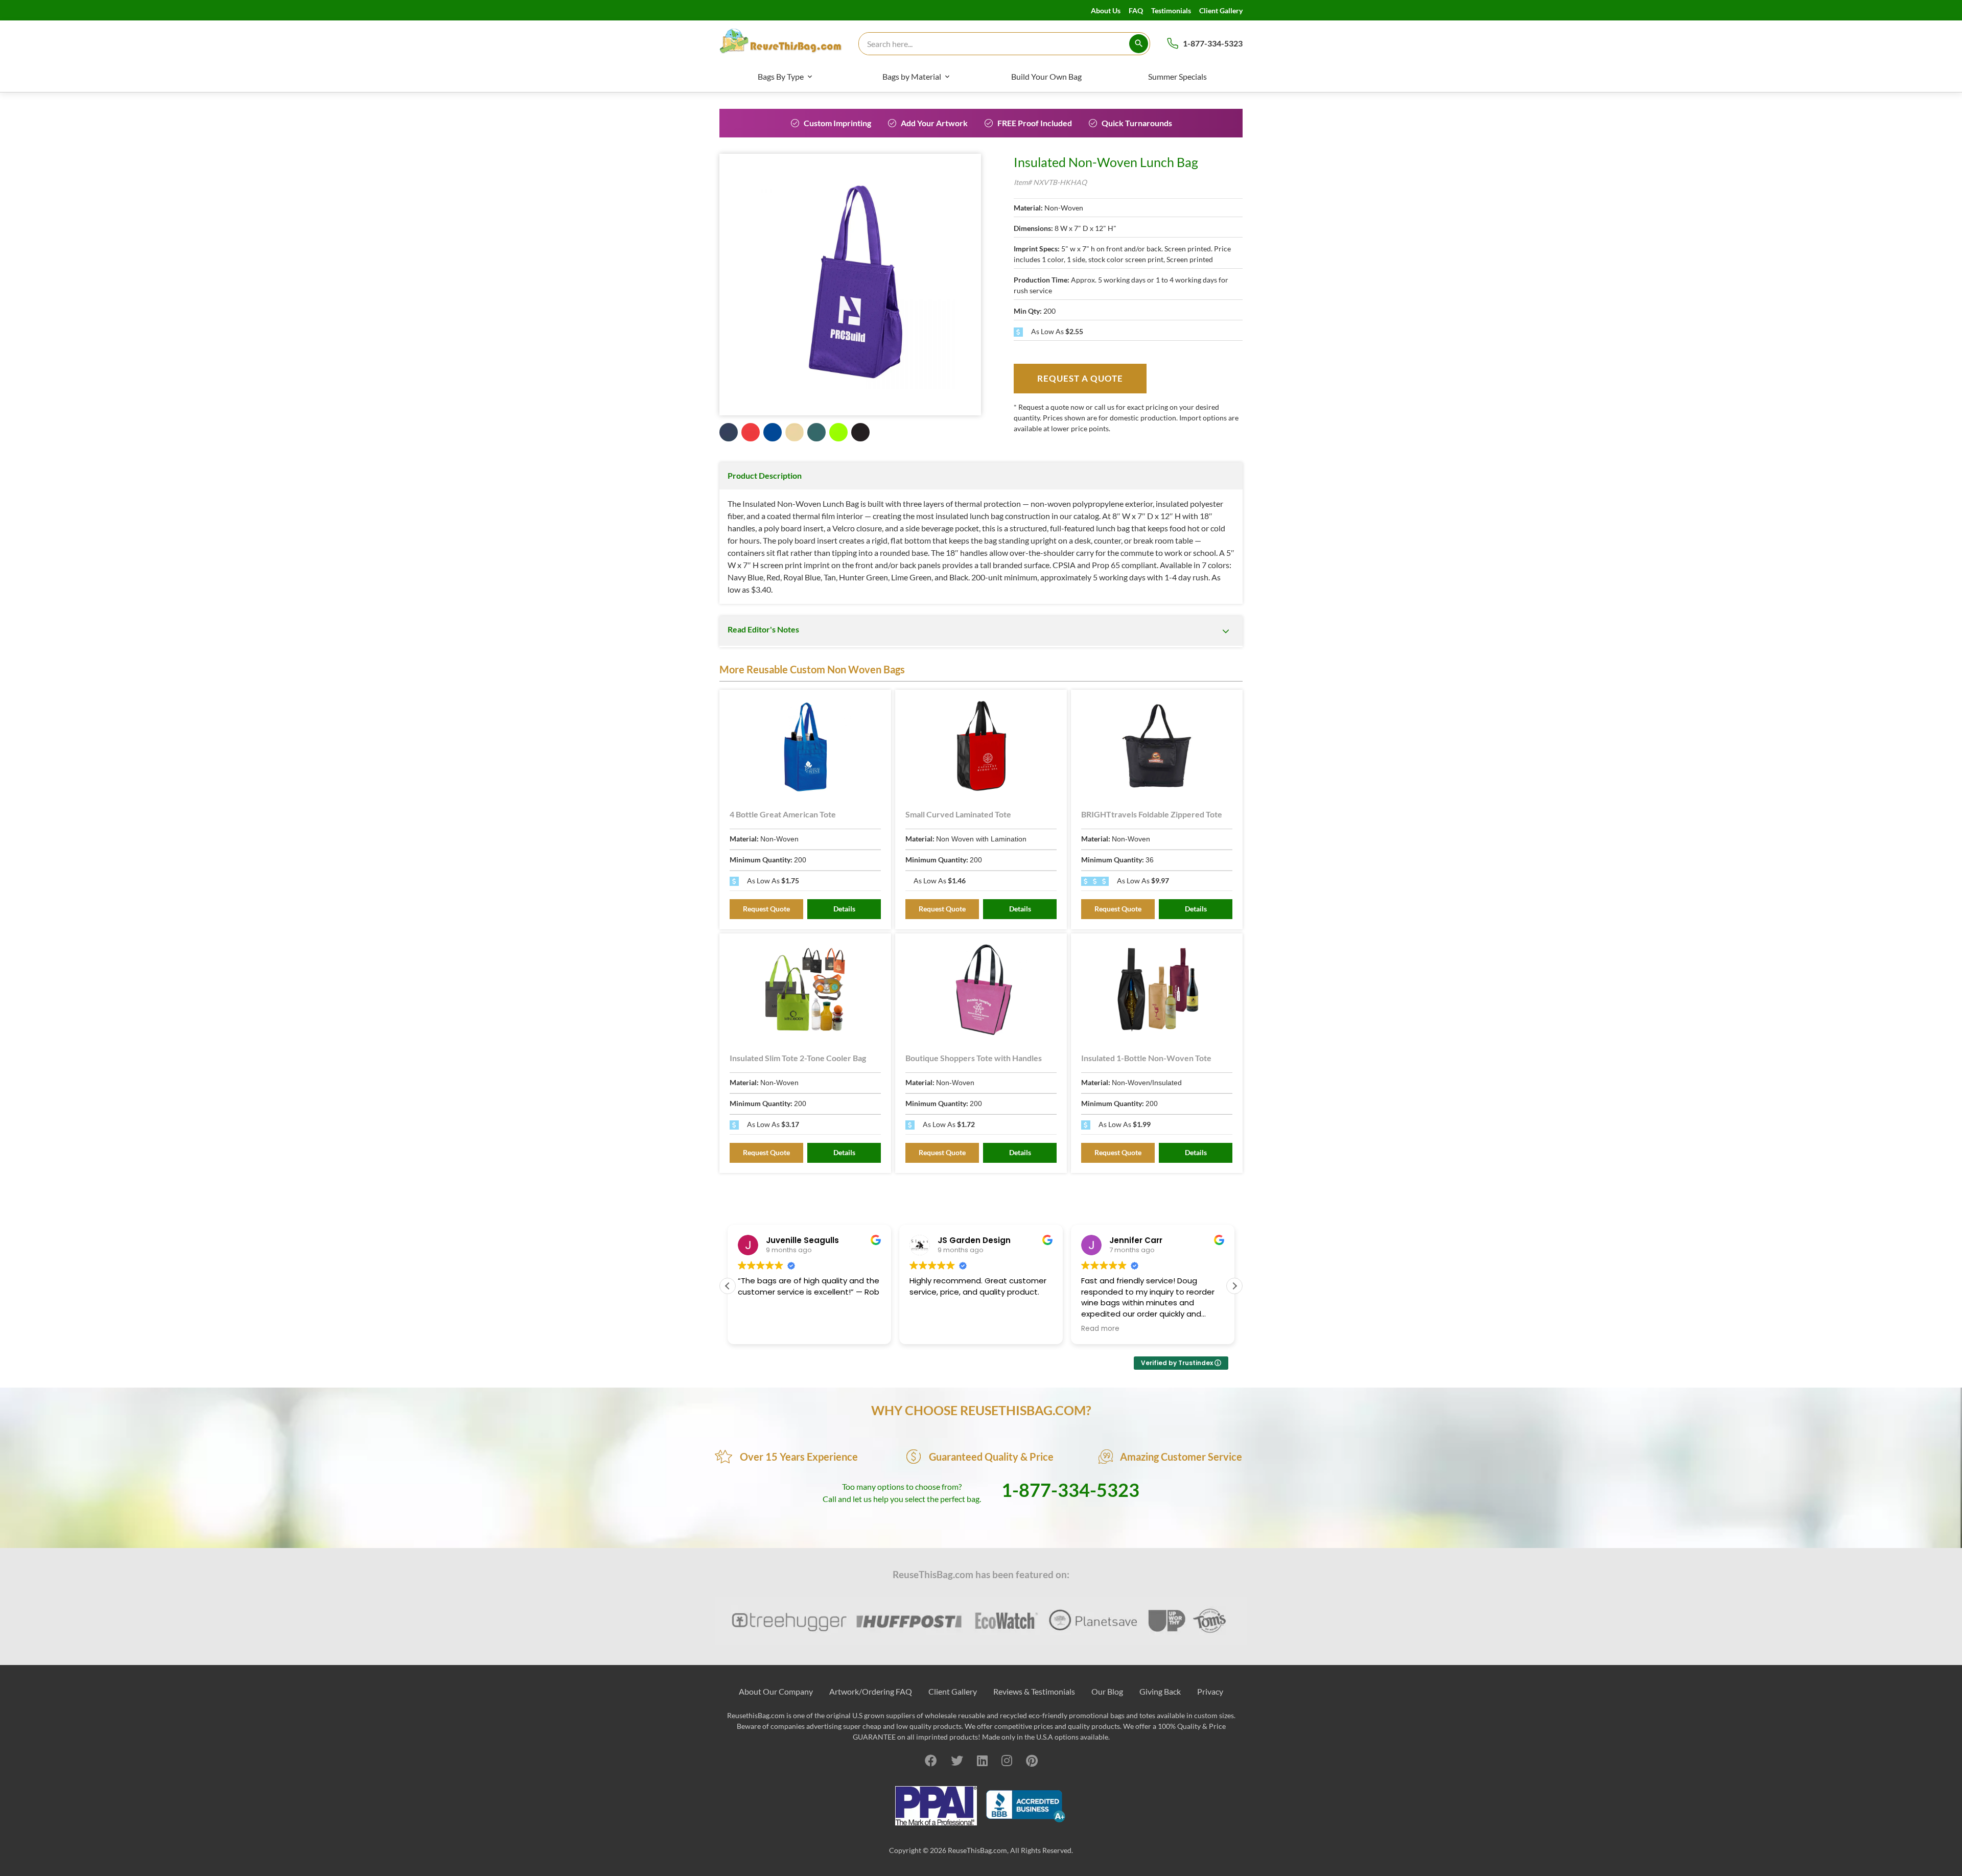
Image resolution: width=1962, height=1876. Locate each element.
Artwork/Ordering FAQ (871, 1691)
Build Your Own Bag (1046, 76)
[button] (1234, 1286)
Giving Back (1160, 1691)
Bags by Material (912, 76)
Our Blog (1107, 1691)
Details (844, 909)
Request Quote (766, 909)
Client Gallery (1221, 10)
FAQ (1136, 10)
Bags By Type (781, 76)
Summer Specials (1177, 76)
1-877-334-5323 (1213, 43)
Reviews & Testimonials (1034, 1691)
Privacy (1210, 1691)
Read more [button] (1100, 1329)
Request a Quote (1080, 378)
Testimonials (1171, 10)
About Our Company (776, 1691)
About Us (1106, 10)
